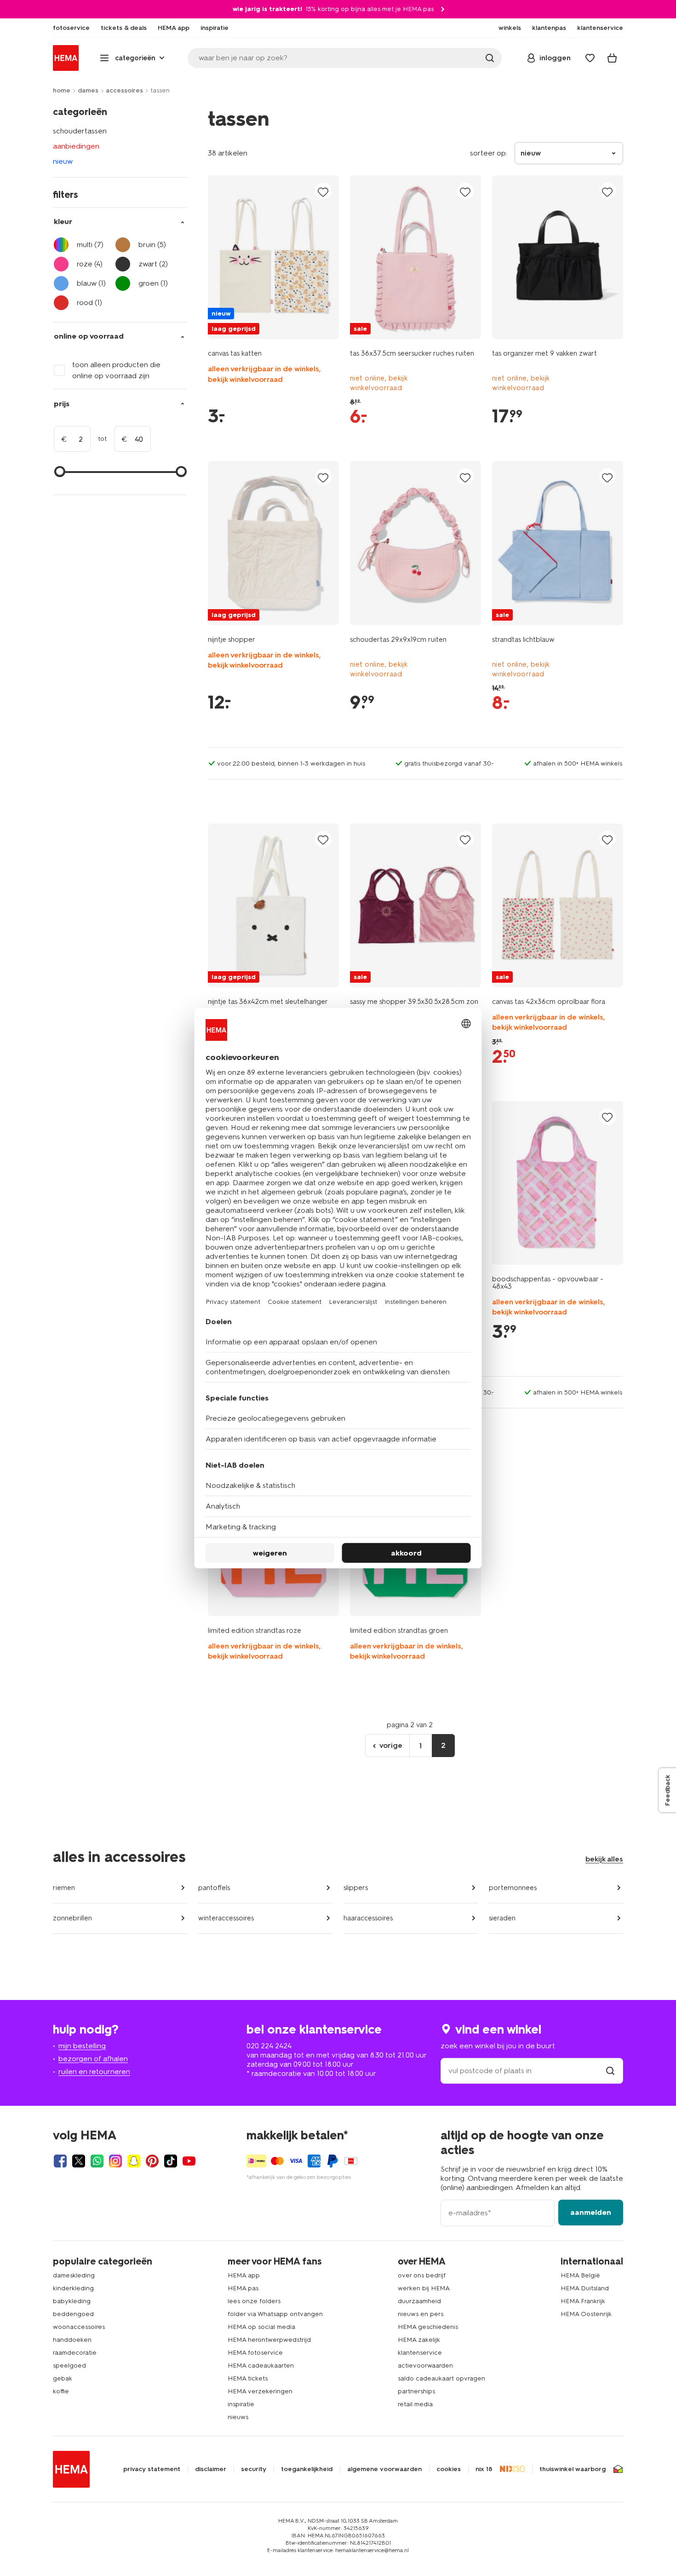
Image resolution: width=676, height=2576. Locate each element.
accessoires (124, 90)
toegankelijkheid (307, 2469)
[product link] (273, 257)
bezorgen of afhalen (93, 2059)
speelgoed (69, 2366)
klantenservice (420, 2353)
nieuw (63, 161)
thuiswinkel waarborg (573, 2469)
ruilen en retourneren (94, 2072)
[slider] (60, 472)
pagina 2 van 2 (410, 1725)
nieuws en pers (421, 2314)
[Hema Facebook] (60, 2161)
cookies (449, 2469)
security (254, 2469)
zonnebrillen (72, 1918)
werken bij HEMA (424, 2288)
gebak (63, 2378)
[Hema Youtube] (189, 2161)
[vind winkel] (610, 2071)
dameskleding (74, 2275)
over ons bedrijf (422, 2275)
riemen (64, 1888)
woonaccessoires (79, 2327)
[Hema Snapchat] (134, 2161)
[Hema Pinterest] (152, 2161)
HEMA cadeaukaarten (261, 2366)
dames (88, 90)
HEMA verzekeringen (260, 2391)
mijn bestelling (82, 2046)
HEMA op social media (261, 2327)
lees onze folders (254, 2301)
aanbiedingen (76, 146)
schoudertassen (80, 131)
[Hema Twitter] (79, 2161)
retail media (415, 2404)
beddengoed (73, 2314)
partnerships (416, 2391)
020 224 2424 (269, 2046)
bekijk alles (604, 1859)
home (62, 90)
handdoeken (72, 2340)
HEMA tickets (248, 2378)
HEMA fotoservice (255, 2353)
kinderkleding (73, 2288)
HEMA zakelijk (419, 2340)
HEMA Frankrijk (583, 2301)
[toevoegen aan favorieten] (323, 192)
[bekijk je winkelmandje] (612, 58)
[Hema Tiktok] (171, 2161)
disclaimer (211, 2469)
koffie (61, 2391)
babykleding (72, 2301)
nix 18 (484, 2469)
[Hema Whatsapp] (97, 2161)
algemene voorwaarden (384, 2469)
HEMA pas (243, 2288)
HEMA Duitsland (585, 2288)
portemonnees (513, 1888)
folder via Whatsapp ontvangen (275, 2314)
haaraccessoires (368, 1918)
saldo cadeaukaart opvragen (441, 2378)
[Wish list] (590, 58)
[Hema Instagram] (115, 2161)
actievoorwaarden (425, 2366)
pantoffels (214, 1888)
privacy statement (152, 2469)
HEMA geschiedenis (428, 2327)
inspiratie (241, 2404)
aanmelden (591, 2212)
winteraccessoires (226, 1918)
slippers (356, 1888)
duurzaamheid (419, 2301)
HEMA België (580, 2275)
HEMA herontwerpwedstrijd (269, 2340)
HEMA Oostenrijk (586, 2314)
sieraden (502, 1918)
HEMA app (244, 2275)
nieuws (238, 2417)
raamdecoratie (75, 2353)
